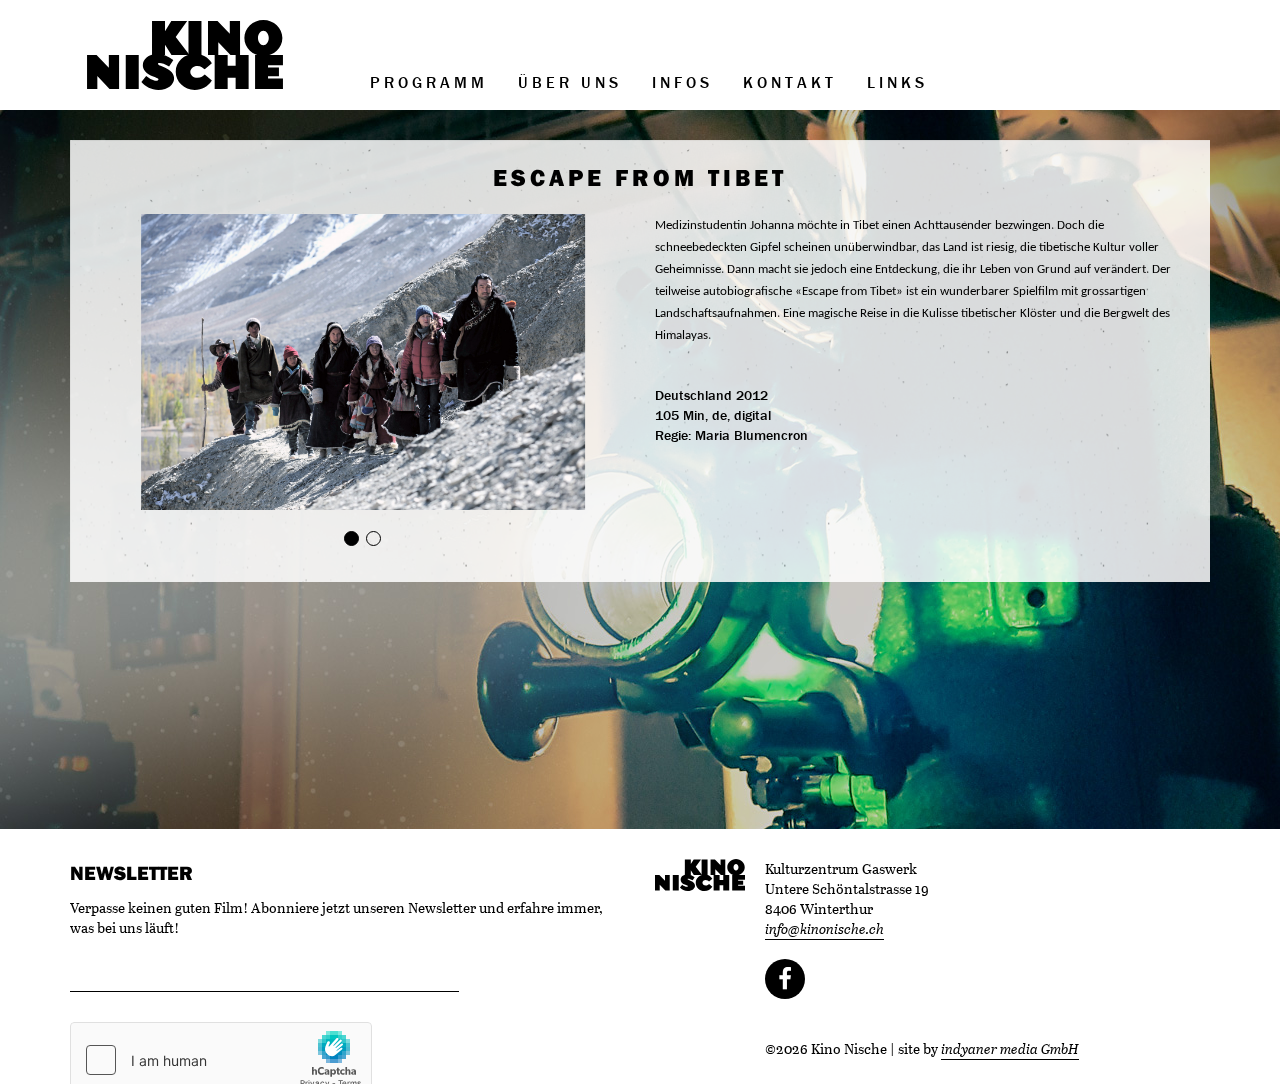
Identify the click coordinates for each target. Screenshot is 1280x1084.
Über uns (570, 82)
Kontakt (790, 82)
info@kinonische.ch (824, 928)
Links (897, 82)
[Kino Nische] (185, 55)
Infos (682, 82)
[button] (139, 362)
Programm (429, 82)
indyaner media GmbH (1010, 1048)
